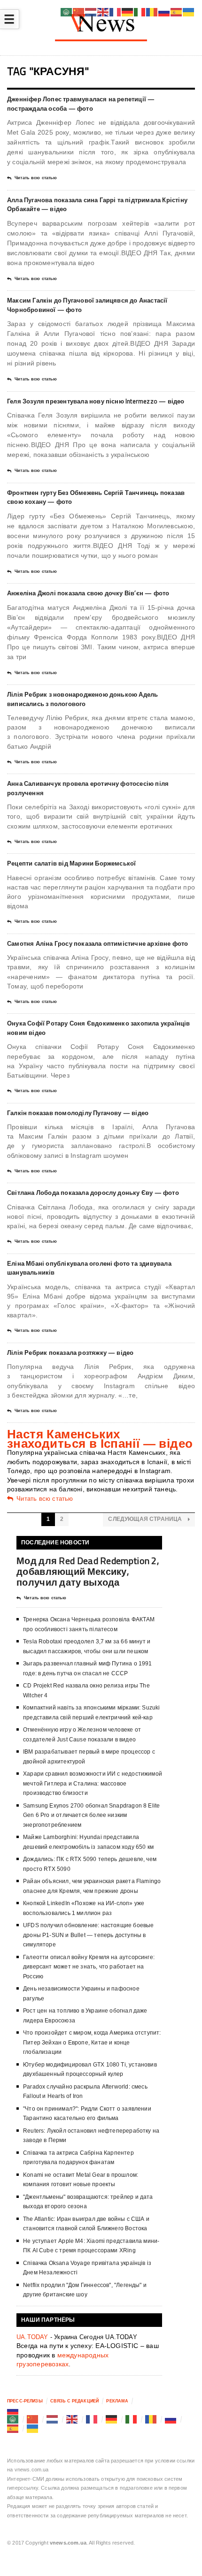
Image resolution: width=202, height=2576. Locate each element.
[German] (112, 2419)
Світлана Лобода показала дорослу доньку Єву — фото (93, 1193)
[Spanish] (13, 2428)
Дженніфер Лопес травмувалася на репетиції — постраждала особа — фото (81, 104)
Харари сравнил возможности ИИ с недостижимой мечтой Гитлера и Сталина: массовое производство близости (93, 1783)
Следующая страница (146, 1519)
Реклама (117, 2401)
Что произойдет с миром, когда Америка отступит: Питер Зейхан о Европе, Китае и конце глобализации (92, 2042)
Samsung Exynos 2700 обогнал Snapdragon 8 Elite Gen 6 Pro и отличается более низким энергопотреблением (91, 1815)
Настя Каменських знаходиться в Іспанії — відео (100, 1439)
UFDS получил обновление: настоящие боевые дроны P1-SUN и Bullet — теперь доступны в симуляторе (88, 1935)
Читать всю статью (36, 178)
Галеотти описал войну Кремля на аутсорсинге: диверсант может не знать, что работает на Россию (89, 1967)
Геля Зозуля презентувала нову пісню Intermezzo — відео (96, 401)
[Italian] (132, 2419)
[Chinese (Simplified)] (33, 2419)
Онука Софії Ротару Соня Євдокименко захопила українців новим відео (99, 1028)
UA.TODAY (32, 2337)
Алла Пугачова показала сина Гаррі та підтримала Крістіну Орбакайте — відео (97, 205)
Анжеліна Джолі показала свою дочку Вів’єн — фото (88, 593)
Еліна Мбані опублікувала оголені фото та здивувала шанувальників (89, 1268)
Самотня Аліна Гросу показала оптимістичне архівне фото (98, 943)
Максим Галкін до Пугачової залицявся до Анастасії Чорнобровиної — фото (87, 305)
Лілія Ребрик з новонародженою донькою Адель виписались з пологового (82, 699)
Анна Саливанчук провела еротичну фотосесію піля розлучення (88, 788)
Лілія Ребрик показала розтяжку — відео (70, 1353)
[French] (92, 2419)
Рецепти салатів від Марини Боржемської (71, 863)
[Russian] (13, 2410)
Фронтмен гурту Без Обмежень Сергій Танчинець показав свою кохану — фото (96, 497)
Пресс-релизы (25, 2401)
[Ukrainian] (33, 2428)
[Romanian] (151, 2419)
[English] (72, 2419)
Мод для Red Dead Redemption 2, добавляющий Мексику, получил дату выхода (88, 1571)
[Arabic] (13, 2419)
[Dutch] (53, 2419)
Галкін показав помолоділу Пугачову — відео (78, 1113)
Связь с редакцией (74, 2401)
